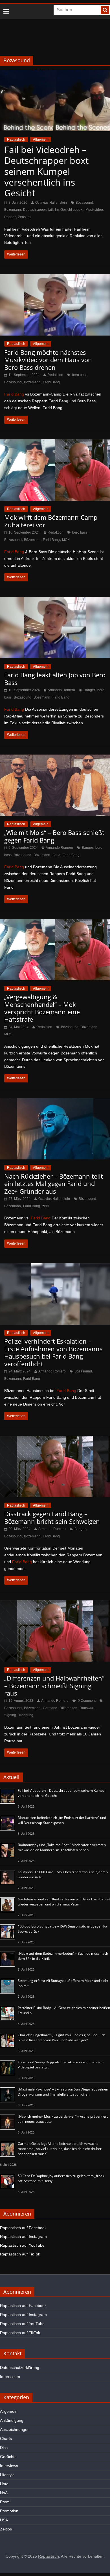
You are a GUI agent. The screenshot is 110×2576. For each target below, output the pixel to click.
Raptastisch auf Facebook (23, 2228)
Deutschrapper (35, 210)
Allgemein (41, 139)
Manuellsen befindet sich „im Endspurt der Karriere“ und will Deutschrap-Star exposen (62, 1820)
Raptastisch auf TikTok (20, 2254)
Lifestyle (7, 2475)
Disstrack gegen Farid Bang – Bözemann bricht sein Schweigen (52, 1517)
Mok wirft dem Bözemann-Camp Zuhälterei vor (51, 521)
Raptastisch (16, 139)
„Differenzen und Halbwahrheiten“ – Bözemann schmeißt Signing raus (54, 1686)
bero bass (80, 375)
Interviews (9, 2466)
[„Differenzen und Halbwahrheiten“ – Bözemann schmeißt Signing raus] (55, 1604)
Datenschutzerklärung (20, 2367)
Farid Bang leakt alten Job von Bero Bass (55, 678)
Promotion (9, 2511)
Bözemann (13, 210)
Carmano (50, 1708)
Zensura (24, 217)
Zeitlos (6, 2529)
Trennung (26, 1715)
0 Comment (86, 1701)
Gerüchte (8, 2457)
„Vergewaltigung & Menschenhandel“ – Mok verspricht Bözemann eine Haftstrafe (42, 1008)
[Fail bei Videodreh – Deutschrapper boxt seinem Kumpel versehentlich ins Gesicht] (55, 73)
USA (4, 2520)
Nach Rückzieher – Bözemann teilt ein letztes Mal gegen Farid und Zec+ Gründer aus (54, 1184)
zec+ (46, 1206)
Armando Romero (61, 690)
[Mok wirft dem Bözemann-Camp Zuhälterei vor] (55, 443)
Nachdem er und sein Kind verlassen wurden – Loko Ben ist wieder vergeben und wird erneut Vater (64, 1902)
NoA (4, 2493)
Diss (4, 2448)
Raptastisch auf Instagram (23, 2236)
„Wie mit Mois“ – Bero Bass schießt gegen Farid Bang (54, 836)
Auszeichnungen (15, 2429)
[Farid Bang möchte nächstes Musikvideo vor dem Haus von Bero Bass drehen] (55, 278)
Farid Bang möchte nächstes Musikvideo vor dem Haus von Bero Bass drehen (48, 360)
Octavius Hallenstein (51, 203)
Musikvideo (94, 210)
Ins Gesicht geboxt (69, 210)
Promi (5, 2502)
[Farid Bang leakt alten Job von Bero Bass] (55, 601)
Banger (89, 690)
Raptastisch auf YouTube (22, 2245)
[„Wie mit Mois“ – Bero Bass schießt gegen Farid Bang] (55, 758)
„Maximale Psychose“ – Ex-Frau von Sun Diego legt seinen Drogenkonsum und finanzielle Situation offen (63, 2092)
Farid (56, 855)
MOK (66, 540)
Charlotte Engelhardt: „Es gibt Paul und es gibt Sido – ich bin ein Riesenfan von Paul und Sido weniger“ (61, 2037)
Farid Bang (51, 382)
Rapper (10, 217)
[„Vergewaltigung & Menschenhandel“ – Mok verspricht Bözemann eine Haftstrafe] (55, 922)
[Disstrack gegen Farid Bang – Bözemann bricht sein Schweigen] (55, 1439)
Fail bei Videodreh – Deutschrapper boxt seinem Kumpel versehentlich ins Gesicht (46, 171)
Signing (10, 1715)
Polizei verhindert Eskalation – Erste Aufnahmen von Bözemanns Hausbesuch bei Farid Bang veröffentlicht (53, 1352)
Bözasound (84, 203)
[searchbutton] (105, 10)
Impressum (10, 2377)
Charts (6, 2439)
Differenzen (68, 1708)
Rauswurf (87, 1708)
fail (50, 210)
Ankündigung (12, 2420)
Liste (4, 2484)
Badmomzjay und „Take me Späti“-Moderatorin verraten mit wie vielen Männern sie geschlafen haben (62, 1847)
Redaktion (55, 375)
